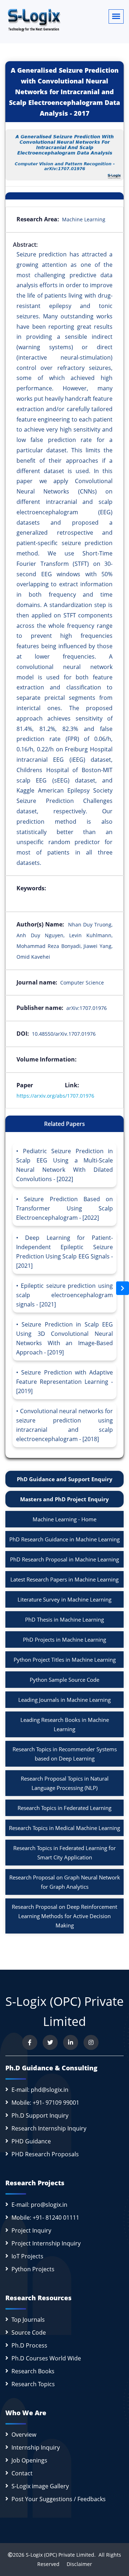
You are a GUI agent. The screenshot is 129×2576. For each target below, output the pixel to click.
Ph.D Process (29, 2345)
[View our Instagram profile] (91, 2042)
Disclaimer (77, 2564)
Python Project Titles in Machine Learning (65, 1660)
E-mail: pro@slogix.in (39, 2205)
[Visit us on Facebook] (30, 2042)
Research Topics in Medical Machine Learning (64, 1828)
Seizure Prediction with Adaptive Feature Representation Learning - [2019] (64, 1382)
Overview (24, 2435)
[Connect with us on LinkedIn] (71, 2042)
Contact (22, 2473)
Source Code (29, 2332)
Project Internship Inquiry (46, 2243)
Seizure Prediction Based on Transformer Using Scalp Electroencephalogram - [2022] (64, 1208)
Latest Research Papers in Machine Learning (64, 1579)
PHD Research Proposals (45, 2154)
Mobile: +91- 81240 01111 (45, 2218)
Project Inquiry (31, 2230)
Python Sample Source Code (64, 1680)
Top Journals (28, 2320)
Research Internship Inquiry (49, 2128)
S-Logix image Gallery (40, 2486)
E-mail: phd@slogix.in (40, 2090)
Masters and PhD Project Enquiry (64, 1499)
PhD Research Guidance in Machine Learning (64, 1539)
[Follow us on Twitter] (50, 2042)
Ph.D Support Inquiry (40, 2115)
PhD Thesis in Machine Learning (64, 1619)
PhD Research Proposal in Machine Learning (64, 1559)
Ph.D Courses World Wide (46, 2358)
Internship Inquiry (36, 2447)
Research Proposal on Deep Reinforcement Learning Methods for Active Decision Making (64, 1916)
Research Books (33, 2371)
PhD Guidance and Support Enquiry (65, 1479)
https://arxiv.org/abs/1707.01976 (55, 1096)
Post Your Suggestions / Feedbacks (59, 2499)
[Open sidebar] (123, 1288)
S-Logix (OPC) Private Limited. (61, 2555)
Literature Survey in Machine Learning (64, 1599)
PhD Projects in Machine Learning (64, 1640)
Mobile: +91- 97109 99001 (45, 2103)
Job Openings (29, 2460)
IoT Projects (27, 2256)
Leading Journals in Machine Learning (64, 1700)
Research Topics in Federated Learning (64, 1808)
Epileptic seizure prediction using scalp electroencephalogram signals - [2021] (64, 1295)
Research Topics (33, 2384)
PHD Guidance (31, 2141)
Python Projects (33, 2269)
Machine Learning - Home (64, 1519)
